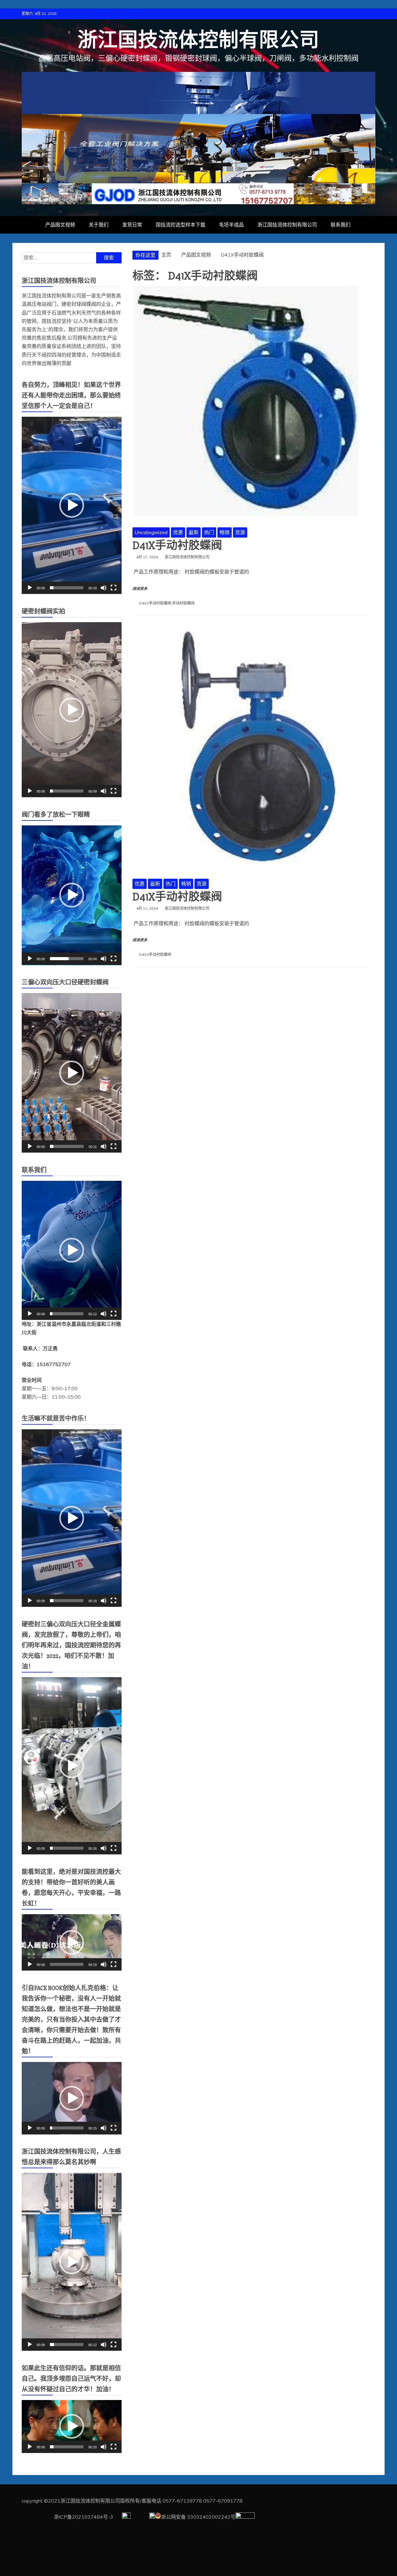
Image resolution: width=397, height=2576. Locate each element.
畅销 (225, 532)
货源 (240, 532)
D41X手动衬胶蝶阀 (177, 546)
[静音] (104, 588)
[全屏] (114, 588)
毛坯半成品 (231, 225)
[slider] (67, 588)
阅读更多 (140, 589)
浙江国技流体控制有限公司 (198, 40)
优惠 (178, 532)
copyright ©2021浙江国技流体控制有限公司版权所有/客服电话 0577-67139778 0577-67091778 (132, 2501)
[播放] (30, 588)
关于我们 (99, 225)
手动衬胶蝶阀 (183, 603)
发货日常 (132, 225)
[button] (72, 505)
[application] (72, 505)
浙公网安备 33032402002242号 (198, 2517)
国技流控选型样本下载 (181, 225)
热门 (209, 532)
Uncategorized (151, 532)
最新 (194, 532)
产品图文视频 (60, 225)
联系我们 (341, 225)
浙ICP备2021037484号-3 (68, 2517)
